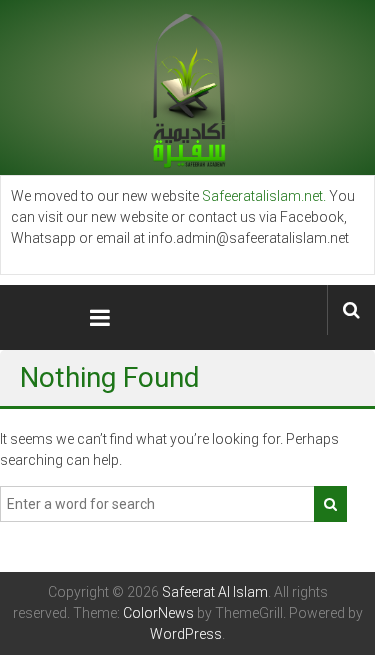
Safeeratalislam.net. (264, 196)
